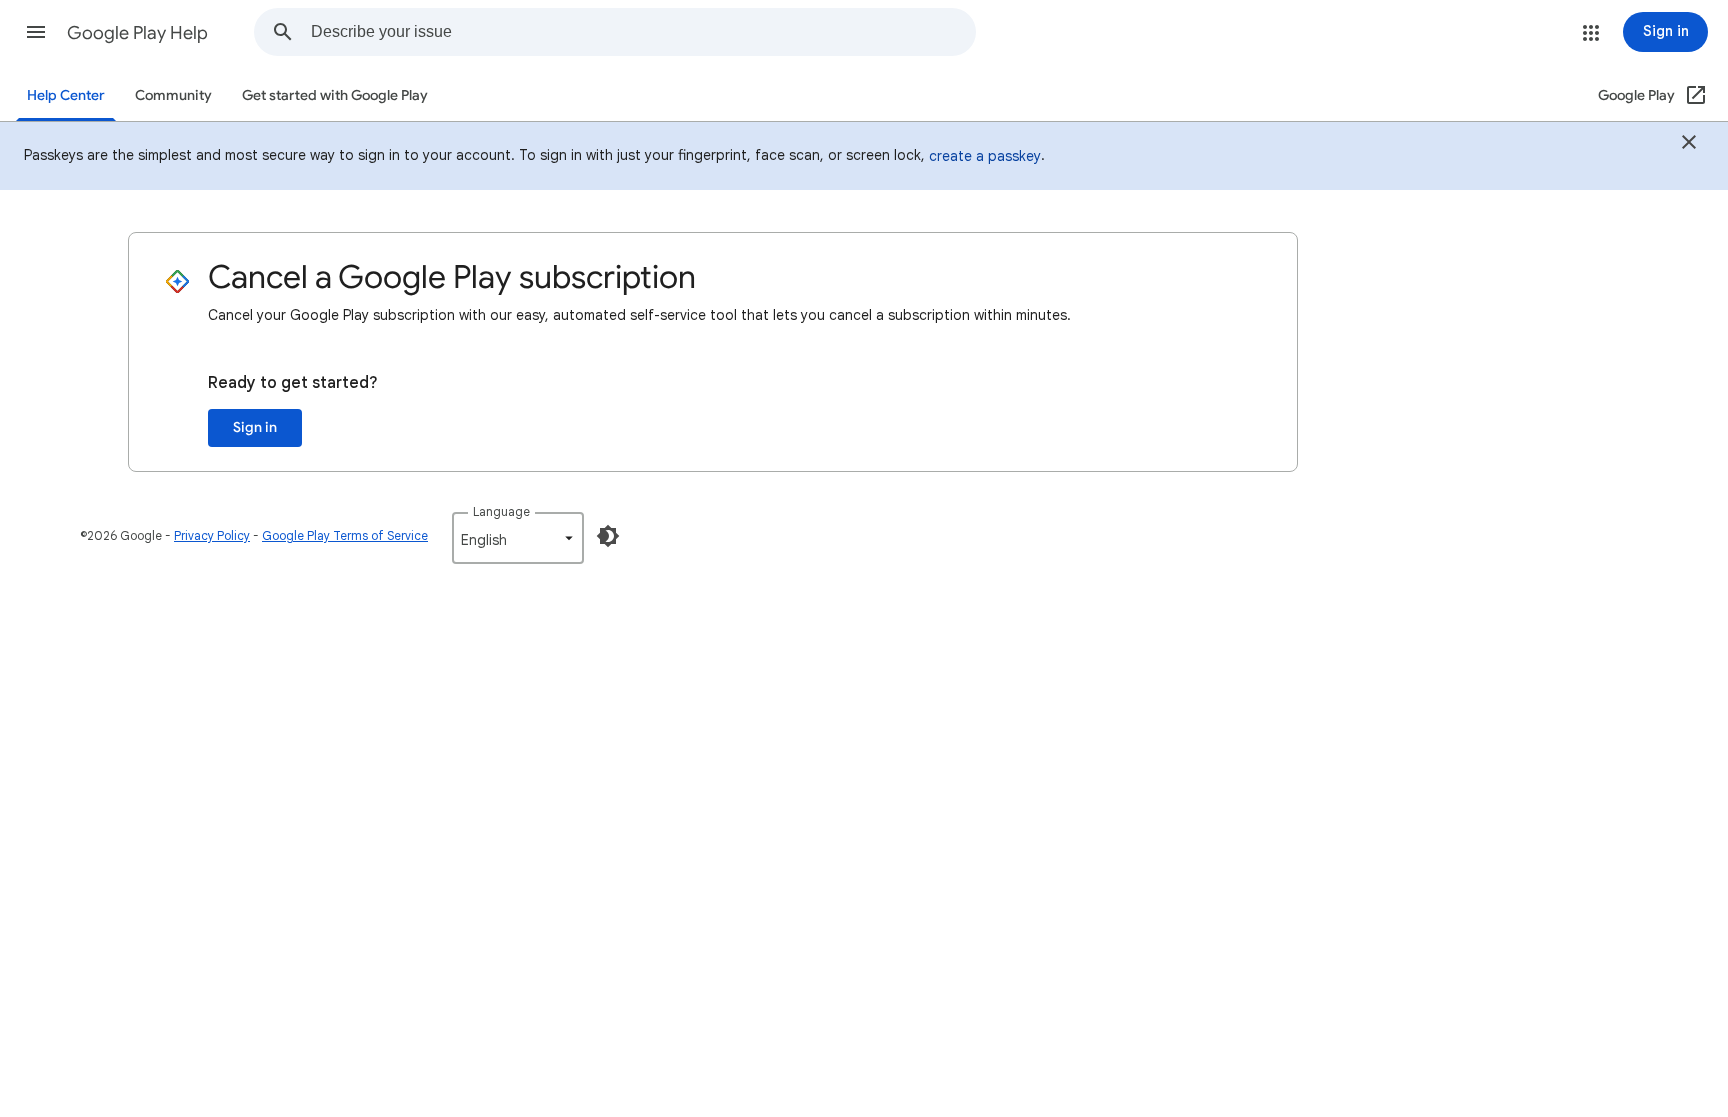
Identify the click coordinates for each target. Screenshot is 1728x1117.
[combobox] (643, 32)
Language (501, 511)
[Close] (1689, 145)
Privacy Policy (212, 535)
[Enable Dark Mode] (608, 536)
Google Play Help (137, 33)
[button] (36, 32)
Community (173, 95)
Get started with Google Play (335, 95)
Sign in (255, 427)
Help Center (66, 95)
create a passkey (985, 156)
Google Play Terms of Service (345, 535)
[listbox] (518, 538)
